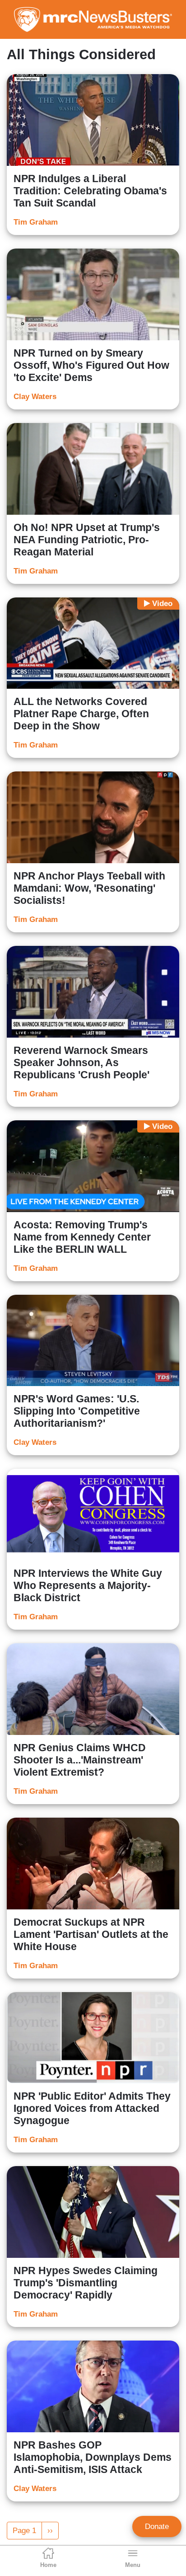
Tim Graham (36, 222)
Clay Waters (35, 397)
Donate (157, 2527)
